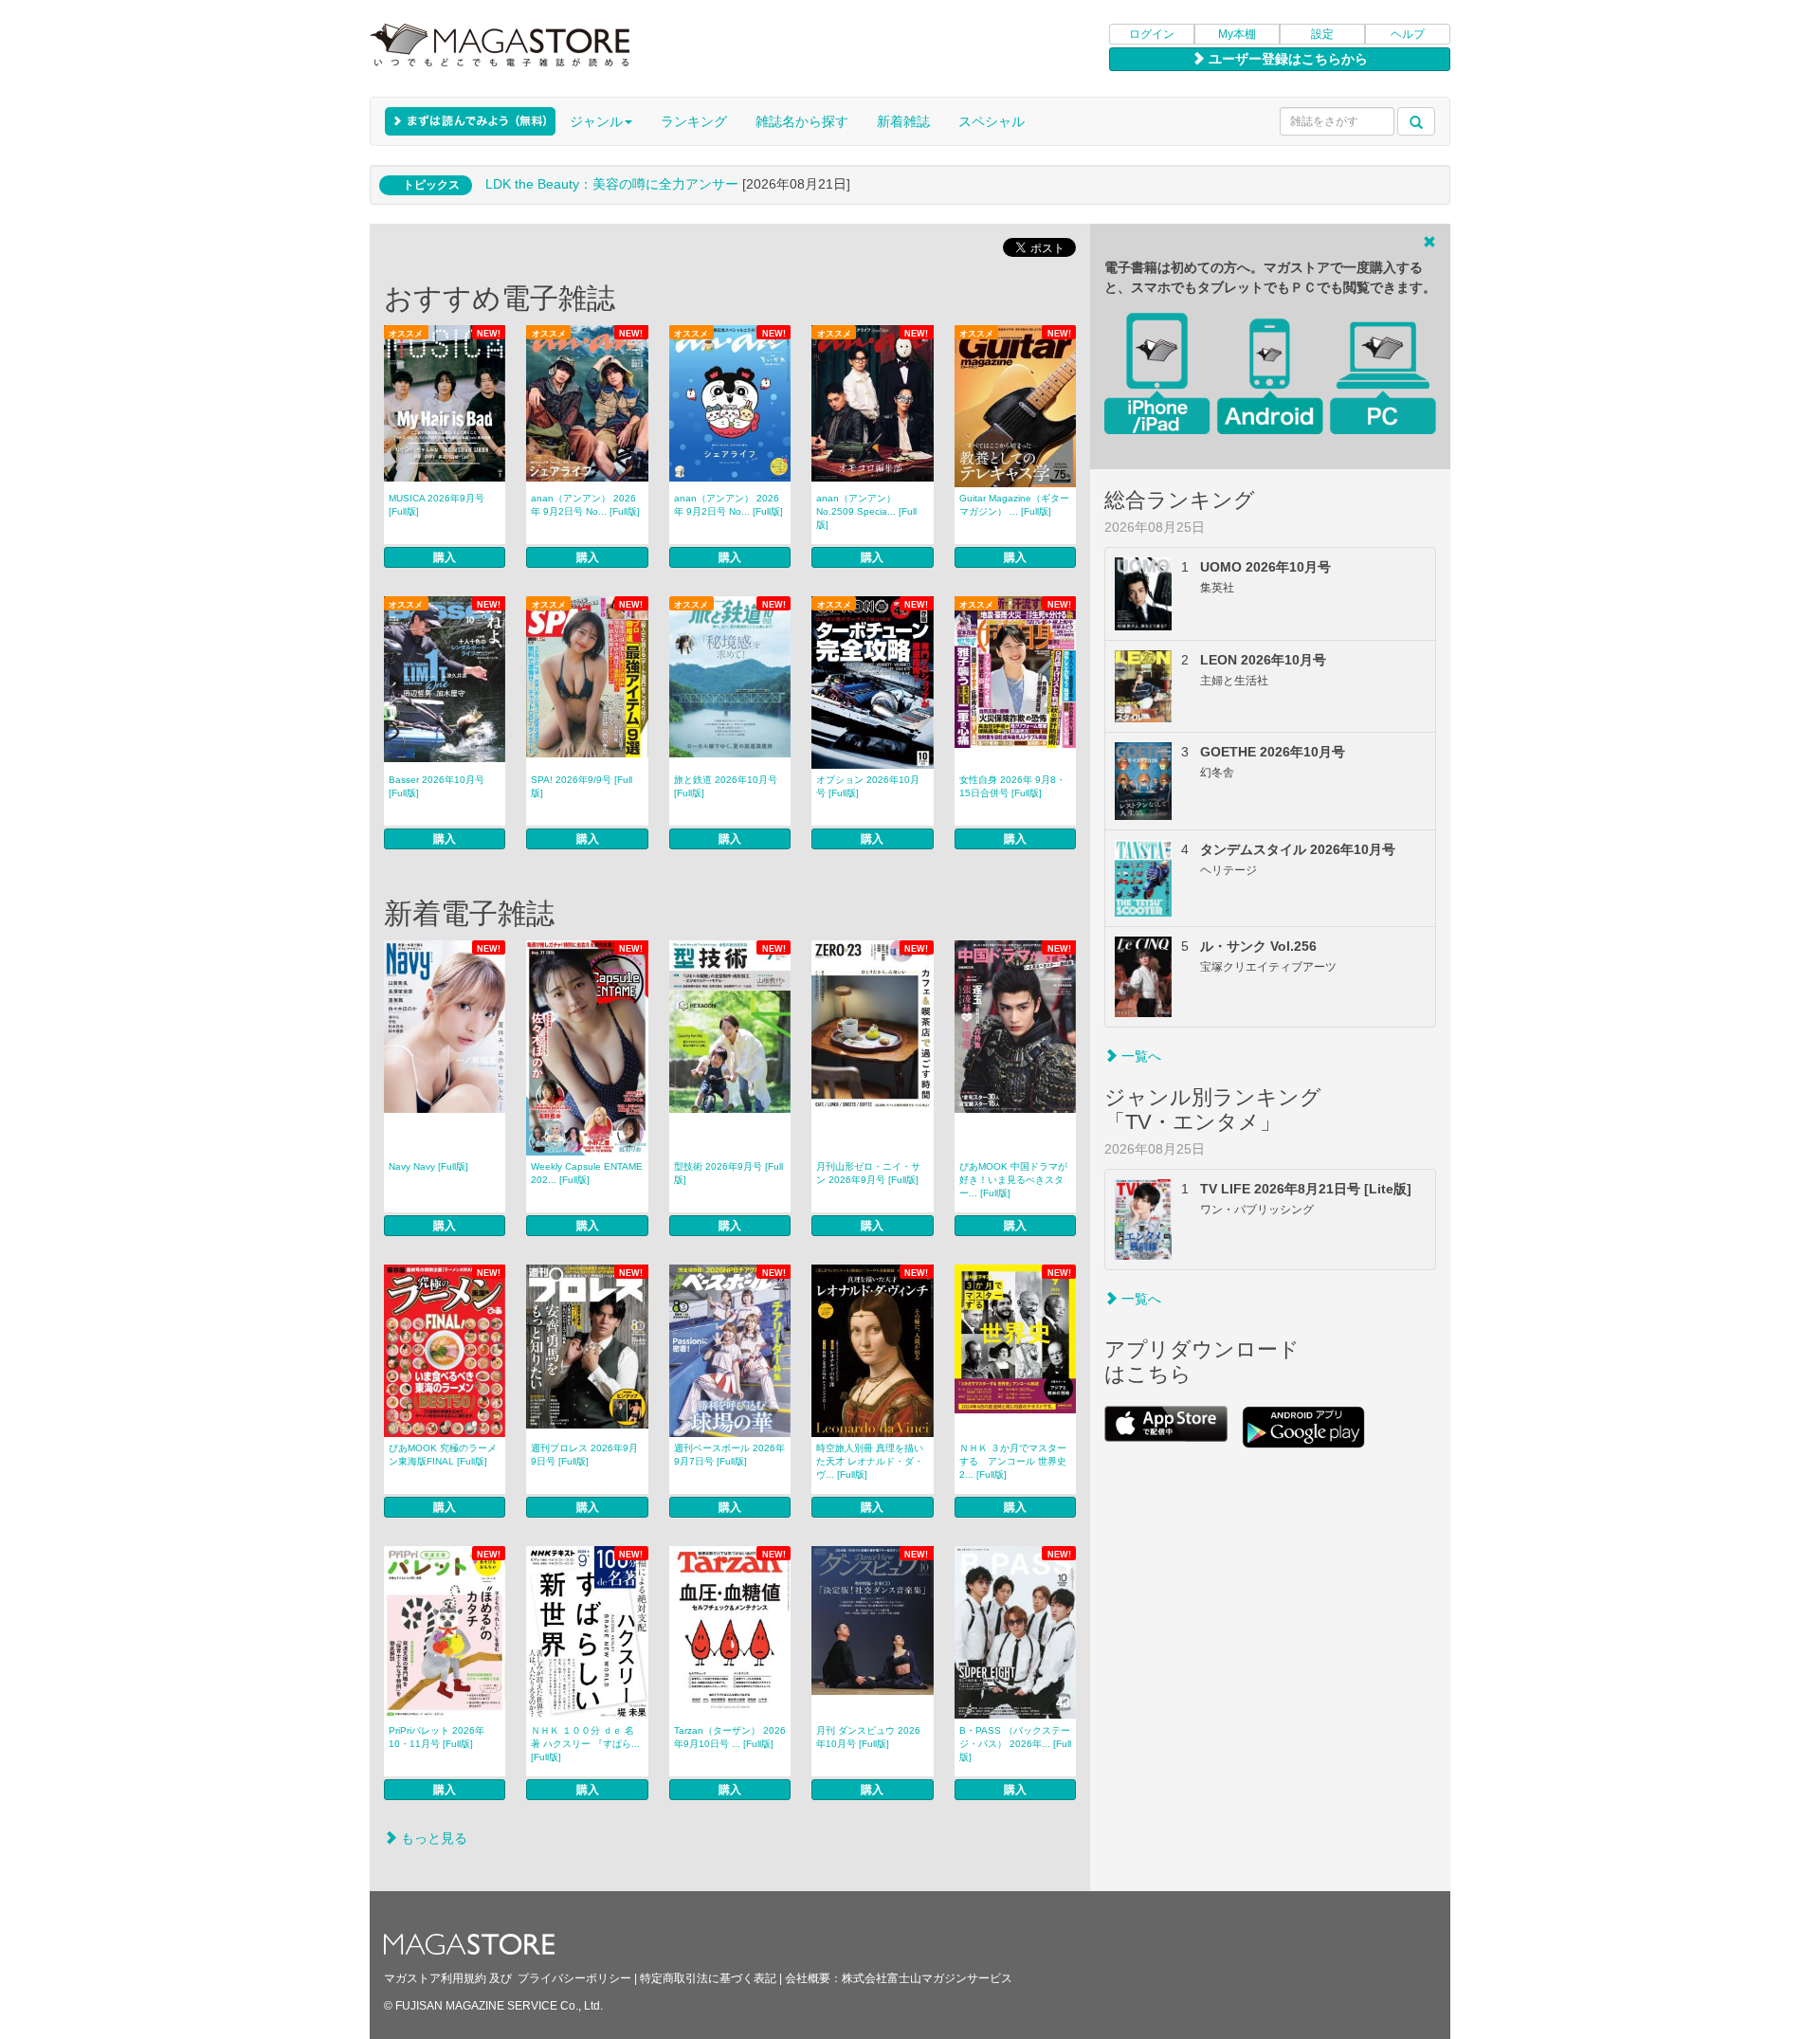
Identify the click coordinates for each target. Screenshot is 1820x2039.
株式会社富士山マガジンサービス (927, 1978)
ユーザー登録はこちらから (1286, 59)
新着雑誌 (903, 121)
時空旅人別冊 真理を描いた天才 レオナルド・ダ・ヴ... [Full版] (870, 1461)
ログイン (1152, 34)
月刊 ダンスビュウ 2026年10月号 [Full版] (868, 1737)
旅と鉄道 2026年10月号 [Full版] (726, 786)
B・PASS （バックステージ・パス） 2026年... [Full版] (1015, 1744)
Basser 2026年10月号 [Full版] (437, 786)
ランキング (694, 121)
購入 (445, 557)
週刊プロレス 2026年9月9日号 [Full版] (584, 1455)
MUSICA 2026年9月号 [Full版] (437, 505)
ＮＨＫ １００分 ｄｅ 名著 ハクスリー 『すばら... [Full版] (585, 1744)
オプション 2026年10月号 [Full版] (868, 786)
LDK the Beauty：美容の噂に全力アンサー (612, 184)
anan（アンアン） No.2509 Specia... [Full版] (866, 511)
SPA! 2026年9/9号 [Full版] (582, 786)
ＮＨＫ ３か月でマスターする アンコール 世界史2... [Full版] (1013, 1461)
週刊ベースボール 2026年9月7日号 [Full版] (729, 1455)
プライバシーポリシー (574, 1978)
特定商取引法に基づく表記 (708, 1978)
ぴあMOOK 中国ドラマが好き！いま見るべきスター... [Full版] (1013, 1180)
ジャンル (596, 121)
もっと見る (432, 1838)
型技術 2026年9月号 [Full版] (728, 1173)
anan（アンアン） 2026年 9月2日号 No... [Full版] (585, 505)
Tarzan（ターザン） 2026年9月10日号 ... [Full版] (730, 1737)
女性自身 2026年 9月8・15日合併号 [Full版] (1012, 786)
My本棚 (1237, 34)
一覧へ (1139, 1056)
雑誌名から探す (802, 121)
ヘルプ (1408, 34)
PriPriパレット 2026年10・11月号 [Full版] (437, 1737)
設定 (1322, 34)
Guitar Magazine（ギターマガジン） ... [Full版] (1014, 505)
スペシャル (992, 121)
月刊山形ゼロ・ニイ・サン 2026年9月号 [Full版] (868, 1173)
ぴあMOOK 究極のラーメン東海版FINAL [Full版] (443, 1455)
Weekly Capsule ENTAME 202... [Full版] (587, 1173)
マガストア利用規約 (435, 1978)
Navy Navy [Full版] (428, 1166)
